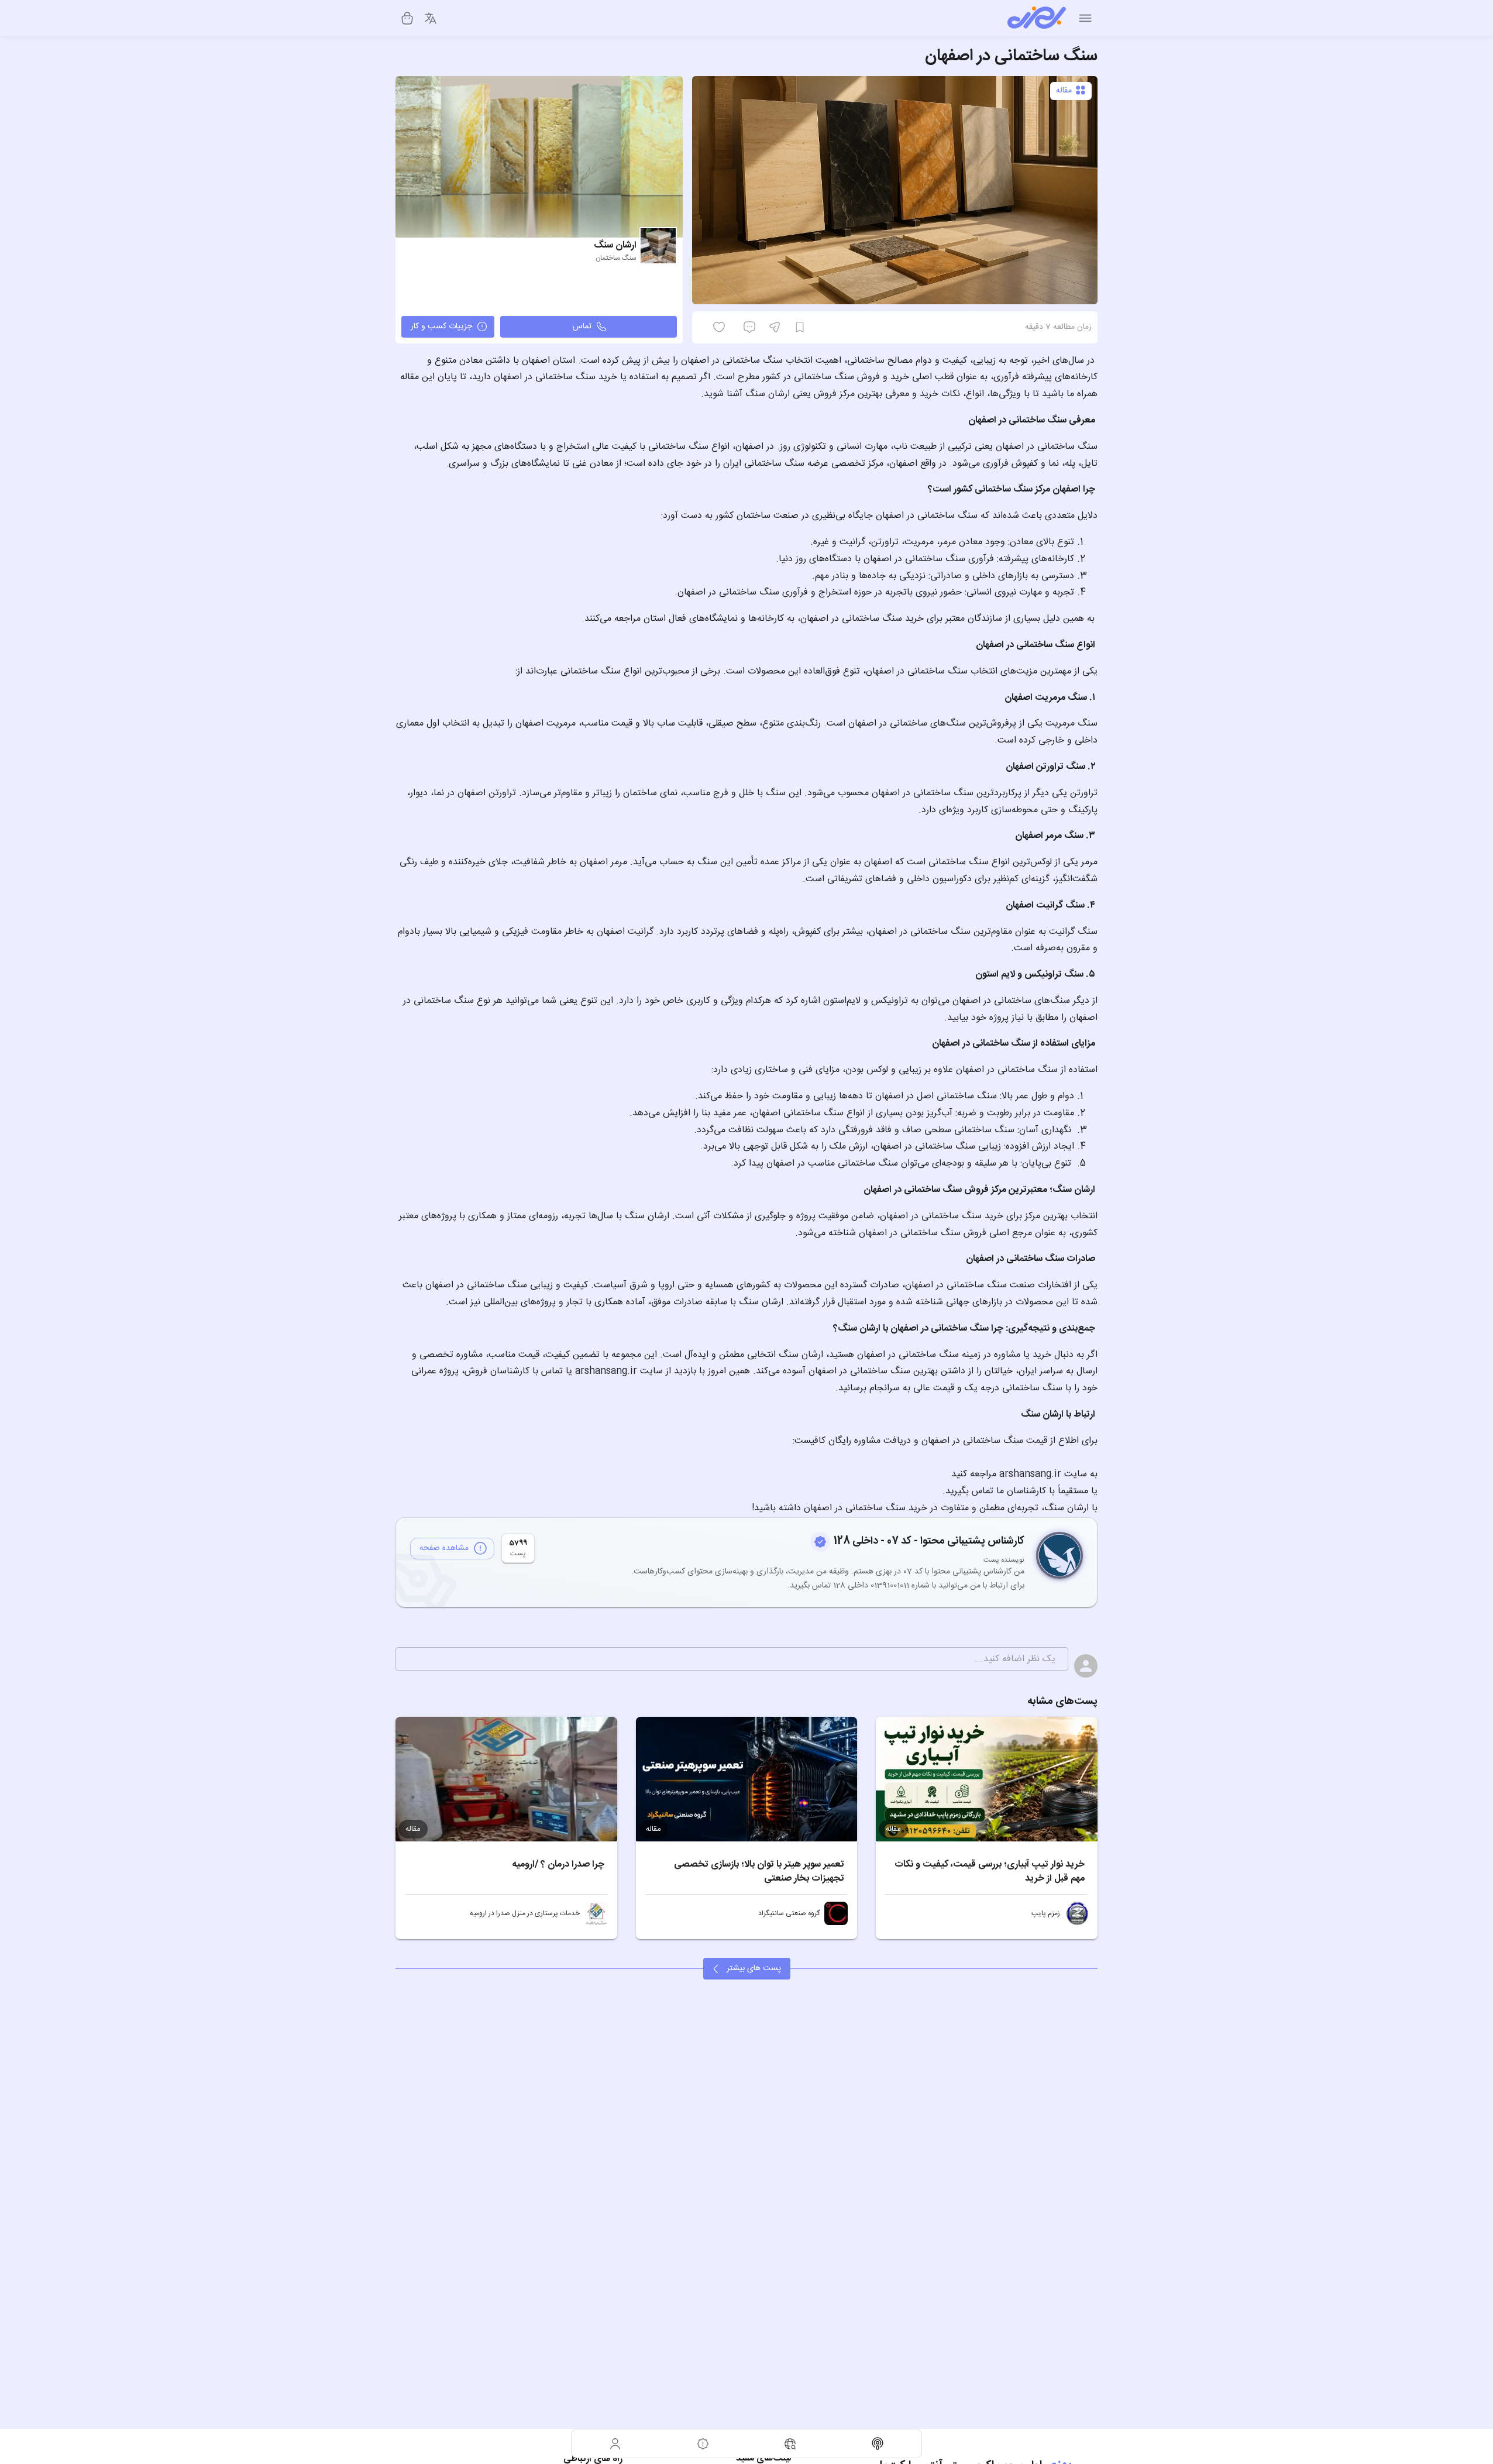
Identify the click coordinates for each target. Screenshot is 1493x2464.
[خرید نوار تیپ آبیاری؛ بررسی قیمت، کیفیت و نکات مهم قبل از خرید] (987, 1779)
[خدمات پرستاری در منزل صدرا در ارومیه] (596, 1913)
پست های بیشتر (754, 1968)
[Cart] (407, 18)
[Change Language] (431, 18)
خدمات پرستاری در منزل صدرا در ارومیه (525, 1913)
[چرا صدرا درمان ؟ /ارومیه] (506, 1779)
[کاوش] (790, 2444)
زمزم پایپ (1046, 1913)
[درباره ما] (703, 2444)
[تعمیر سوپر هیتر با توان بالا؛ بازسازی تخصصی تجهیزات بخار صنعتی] (747, 1779)
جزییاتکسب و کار (441, 327)
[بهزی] (1037, 18)
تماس (582, 327)
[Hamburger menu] (1085, 18)
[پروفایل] (615, 2444)
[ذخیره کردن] (800, 327)
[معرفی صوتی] (878, 2444)
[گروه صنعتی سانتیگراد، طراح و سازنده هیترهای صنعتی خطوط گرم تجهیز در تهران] (836, 1913)
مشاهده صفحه (444, 1548)
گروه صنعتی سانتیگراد (789, 1913)
